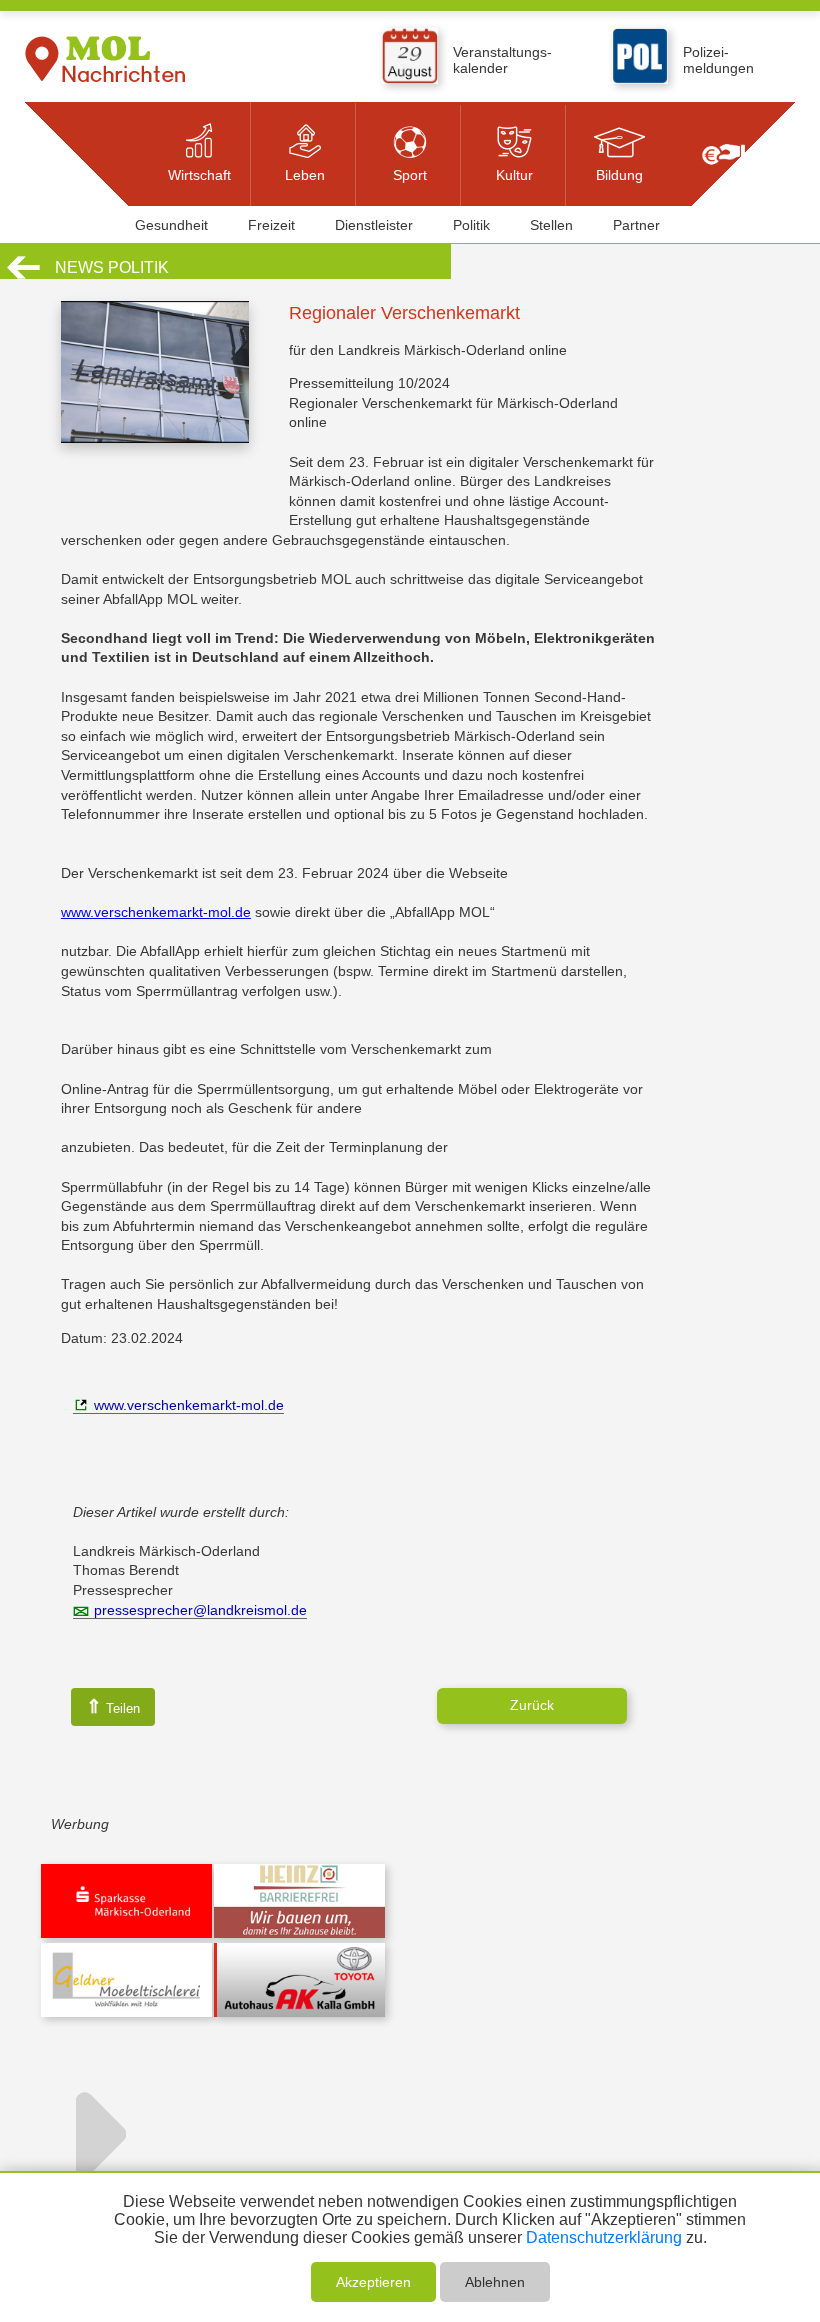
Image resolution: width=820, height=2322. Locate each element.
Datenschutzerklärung (604, 2237)
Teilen (113, 1706)
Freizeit (271, 225)
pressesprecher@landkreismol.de (200, 1610)
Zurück (532, 1705)
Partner (636, 225)
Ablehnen (495, 2282)
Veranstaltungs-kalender (502, 60)
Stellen (551, 225)
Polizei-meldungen (718, 60)
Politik (471, 225)
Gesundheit (171, 225)
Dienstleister (374, 225)
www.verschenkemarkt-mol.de (156, 912)
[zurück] (23, 276)
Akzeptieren (373, 2282)
